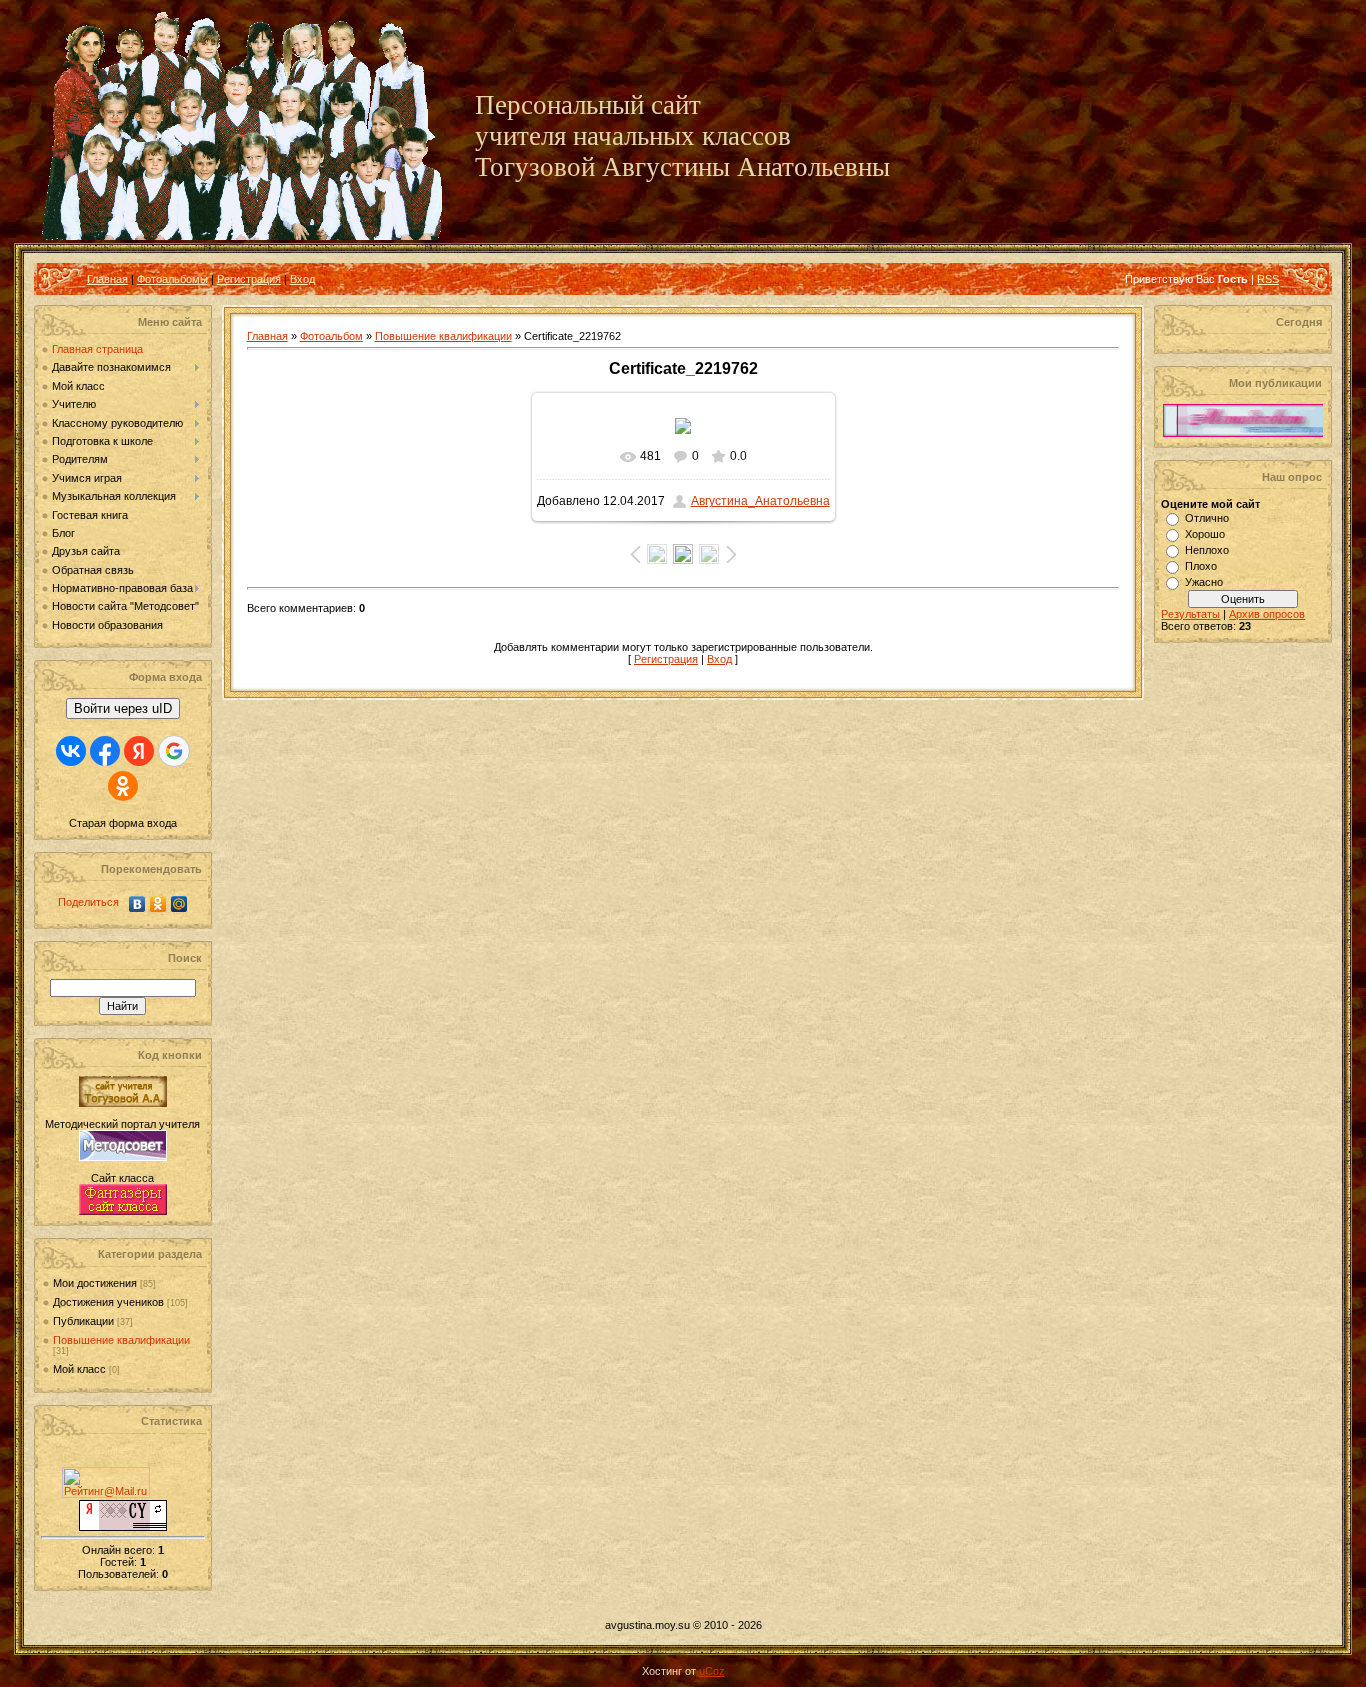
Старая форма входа (123, 823)
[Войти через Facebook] (105, 751)
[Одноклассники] (158, 904)
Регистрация (249, 279)
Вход (302, 279)
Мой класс (79, 1369)
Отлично (1207, 518)
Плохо (1201, 566)
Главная (107, 279)
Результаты (1190, 614)
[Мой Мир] (179, 904)
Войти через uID (123, 708)
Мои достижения (95, 1283)
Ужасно (1204, 582)
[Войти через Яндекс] (139, 751)
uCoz (712, 1671)
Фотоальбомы (172, 279)
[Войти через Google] (174, 751)
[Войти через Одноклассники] (123, 786)
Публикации (83, 1321)
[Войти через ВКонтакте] (71, 751)
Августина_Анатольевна (760, 501)
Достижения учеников (108, 1302)
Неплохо (1207, 550)
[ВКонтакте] (137, 904)
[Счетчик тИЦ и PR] (123, 1527)
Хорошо (1205, 534)
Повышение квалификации (121, 1340)
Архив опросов (1267, 614)
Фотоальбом (331, 336)
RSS (1268, 279)
